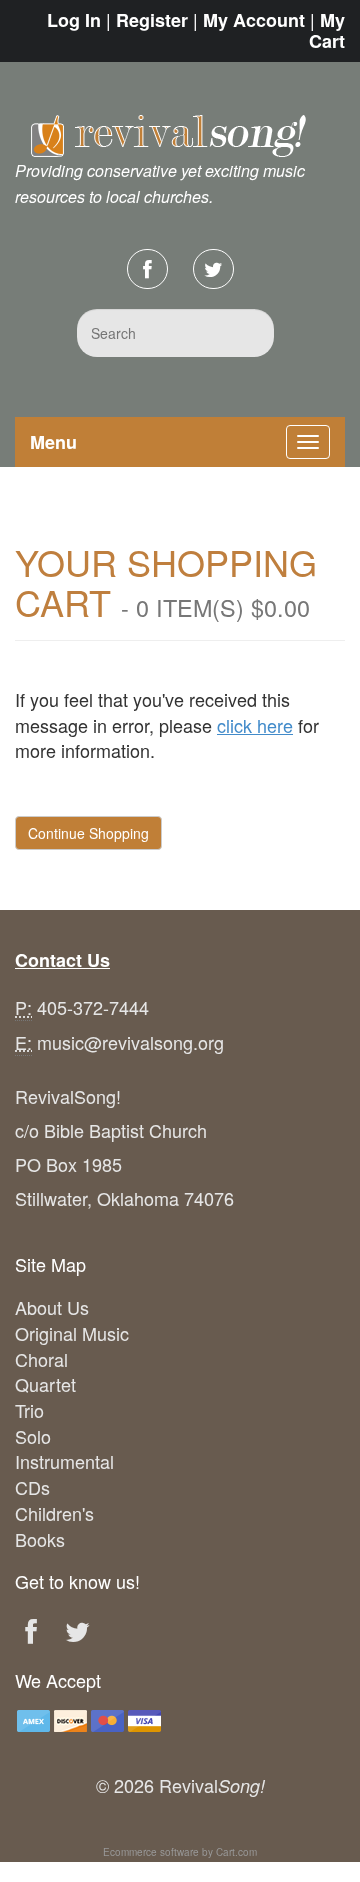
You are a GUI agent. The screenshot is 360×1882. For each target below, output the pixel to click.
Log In (74, 20)
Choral (41, 1359)
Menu (53, 442)
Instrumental (64, 1461)
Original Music (72, 1333)
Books (40, 1539)
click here (255, 725)
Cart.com (236, 1852)
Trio (29, 1410)
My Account (254, 20)
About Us (52, 1307)
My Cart (327, 30)
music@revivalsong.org (130, 1042)
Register (152, 20)
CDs (32, 1487)
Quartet (45, 1384)
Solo (33, 1436)
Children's (54, 1513)
